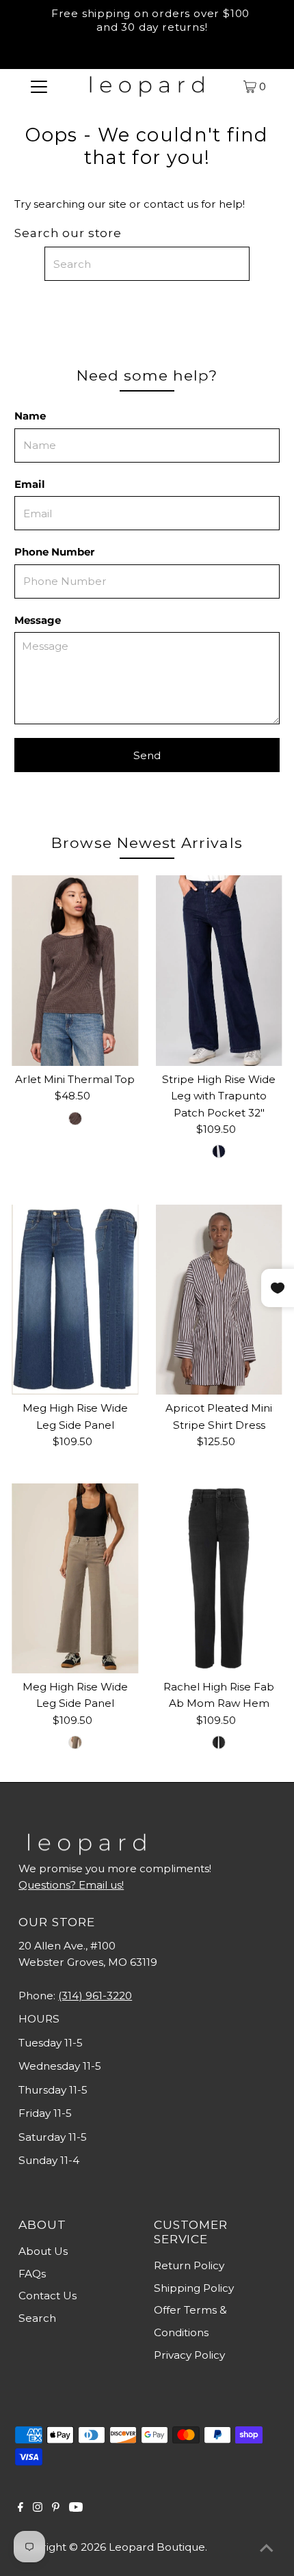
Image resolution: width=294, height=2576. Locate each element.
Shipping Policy (194, 2288)
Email (30, 484)
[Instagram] (38, 2508)
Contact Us (48, 2296)
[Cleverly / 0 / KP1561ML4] (219, 1742)
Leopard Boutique (157, 2547)
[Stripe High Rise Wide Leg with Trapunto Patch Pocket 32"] (219, 970)
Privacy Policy (189, 2355)
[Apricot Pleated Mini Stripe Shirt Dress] (219, 1300)
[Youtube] (76, 2508)
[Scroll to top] (267, 2549)
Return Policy (189, 2265)
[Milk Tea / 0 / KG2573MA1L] (75, 1742)
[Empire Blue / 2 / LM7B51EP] (219, 1151)
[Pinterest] (56, 2508)
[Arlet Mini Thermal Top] (75, 970)
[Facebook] (21, 2508)
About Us (43, 2251)
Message (38, 620)
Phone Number (54, 552)
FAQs (32, 2274)
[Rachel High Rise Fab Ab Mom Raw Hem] (219, 1578)
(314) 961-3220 (95, 1996)
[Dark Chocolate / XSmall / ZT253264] (75, 1119)
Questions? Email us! (71, 1885)
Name (30, 416)
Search (37, 2318)
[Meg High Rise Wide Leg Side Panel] (75, 1300)
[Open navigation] (39, 86)
